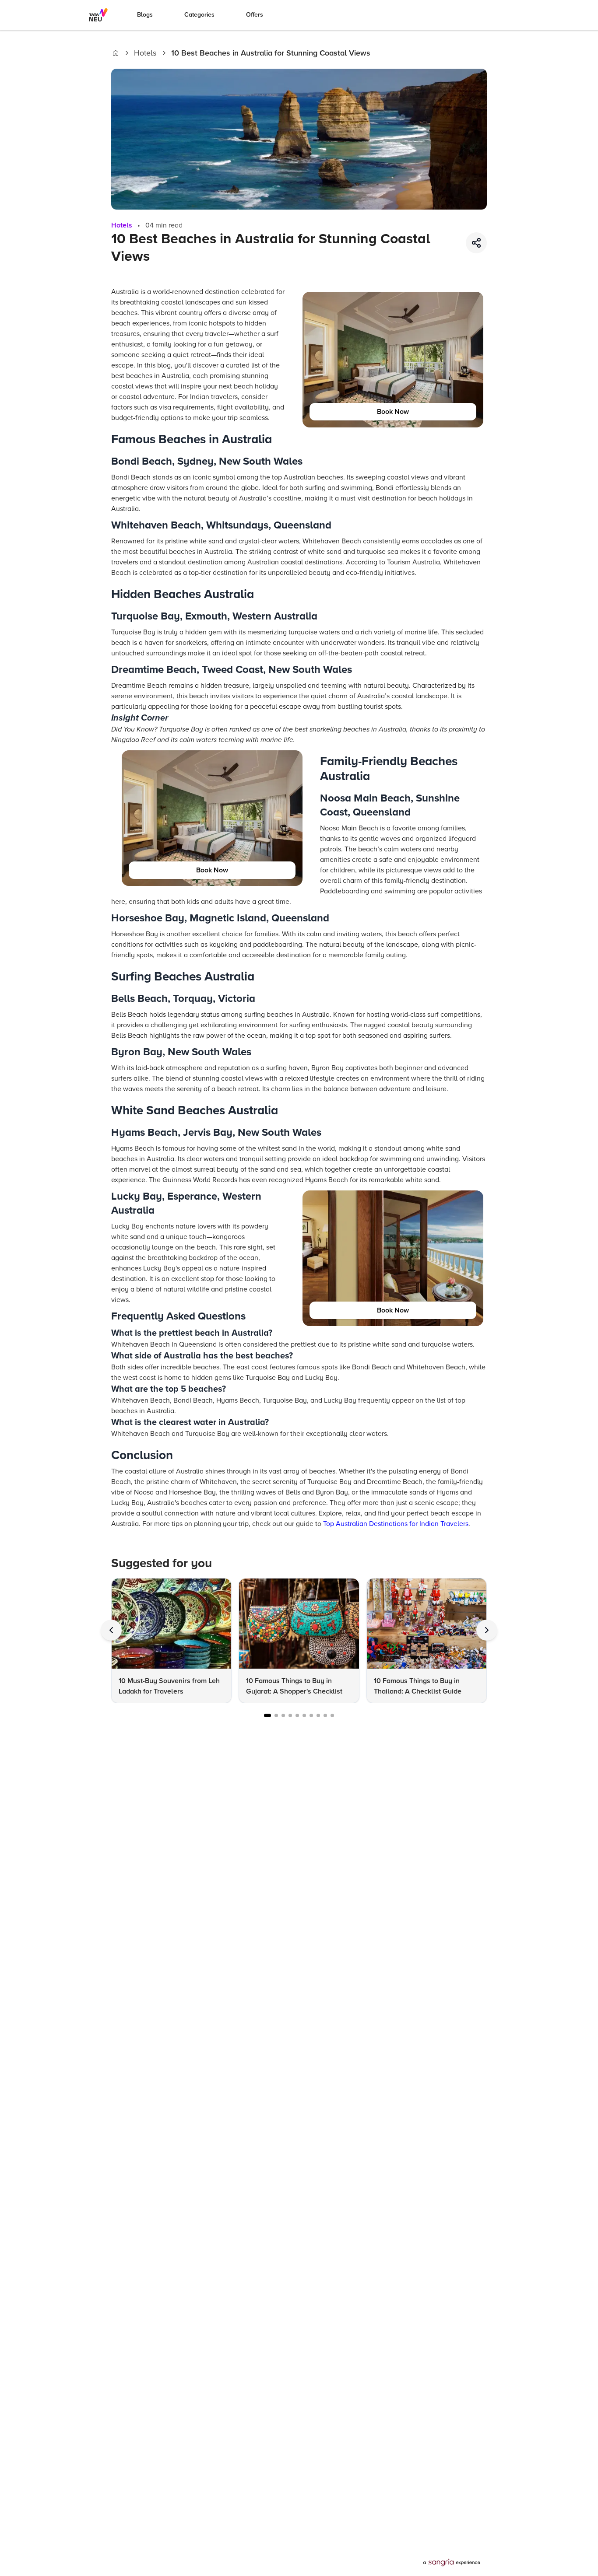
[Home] (116, 53)
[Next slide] (487, 1630)
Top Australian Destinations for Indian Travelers (396, 1524)
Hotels (145, 53)
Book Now (393, 412)
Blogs (145, 15)
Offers (255, 15)
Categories (199, 15)
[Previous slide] (111, 1630)
